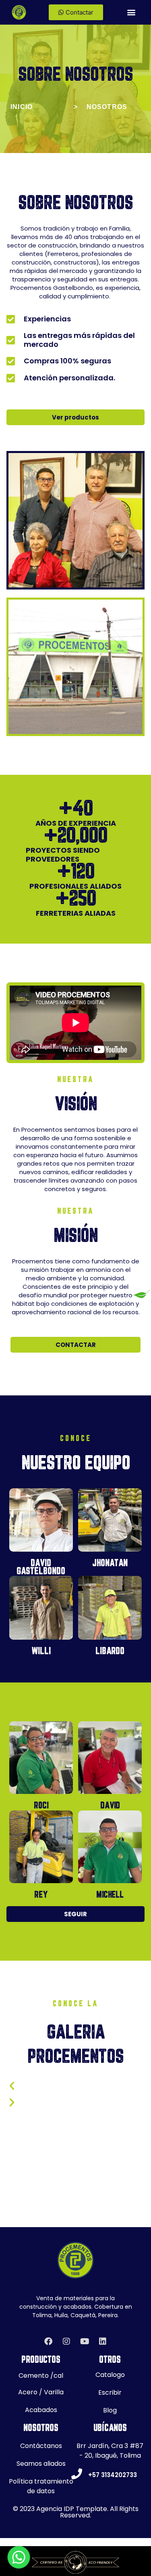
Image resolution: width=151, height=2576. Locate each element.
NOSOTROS (107, 107)
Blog (110, 2410)
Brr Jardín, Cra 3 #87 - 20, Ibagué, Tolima (110, 2451)
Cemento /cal (41, 2376)
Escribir (110, 2392)
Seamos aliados (41, 2464)
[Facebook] (48, 2341)
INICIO (22, 107)
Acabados (41, 2410)
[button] (131, 12)
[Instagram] (66, 2341)
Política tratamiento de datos (41, 2486)
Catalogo (110, 2375)
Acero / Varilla (41, 2392)
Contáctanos (41, 2446)
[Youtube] (85, 2341)
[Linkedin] (103, 2341)
